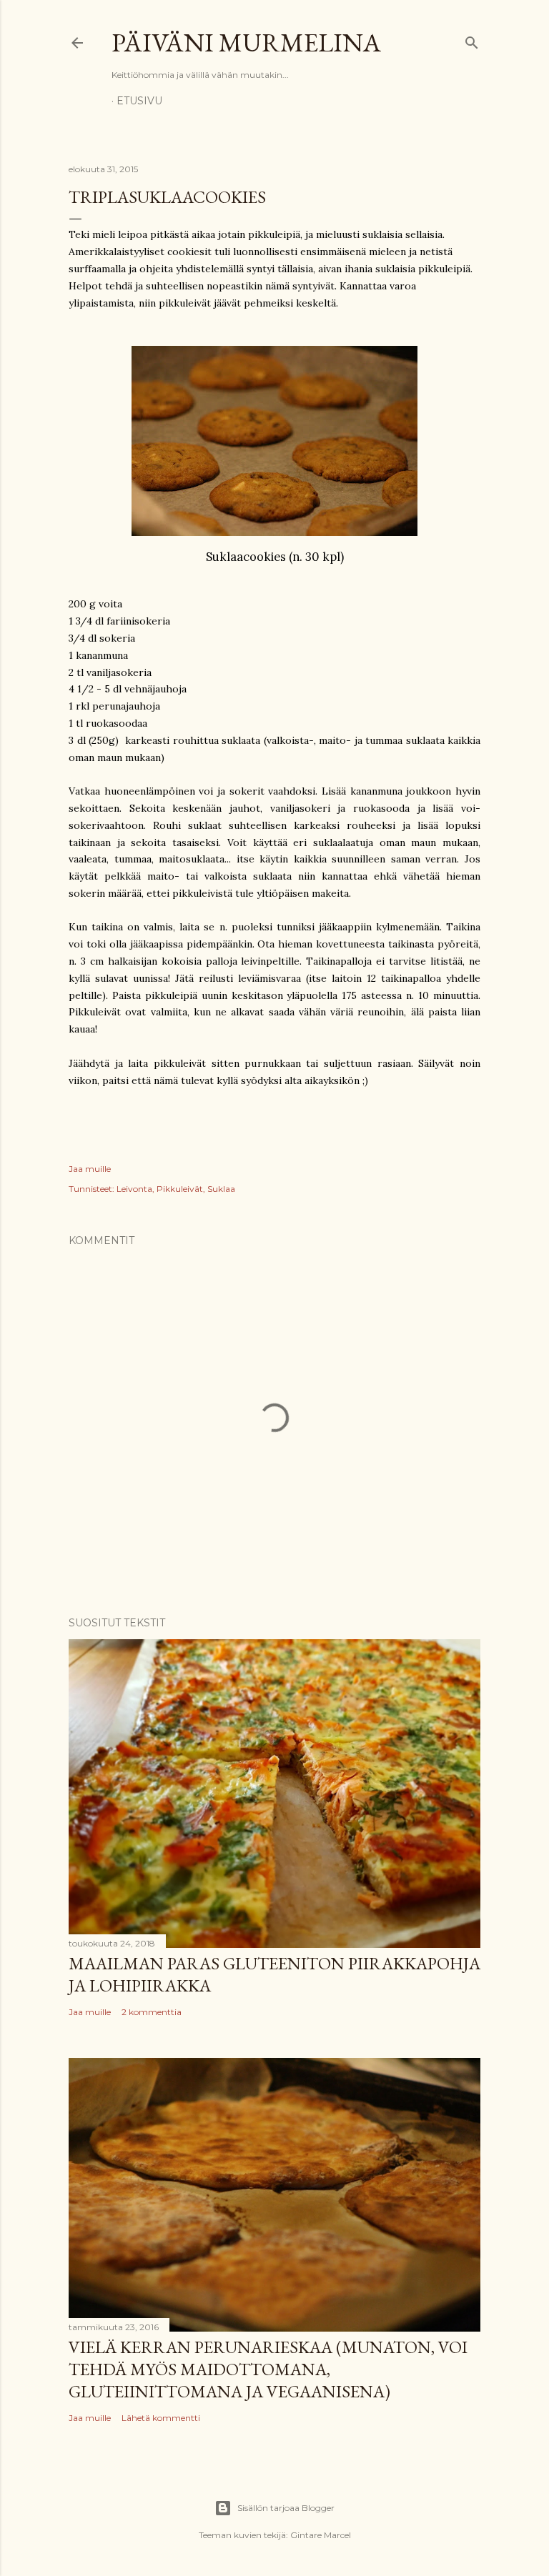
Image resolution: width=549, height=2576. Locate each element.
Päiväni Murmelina (246, 43)
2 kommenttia (152, 2012)
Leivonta (134, 1189)
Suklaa (221, 1189)
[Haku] (472, 40)
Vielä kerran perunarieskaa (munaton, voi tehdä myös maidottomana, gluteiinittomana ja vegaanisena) (268, 2369)
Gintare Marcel (321, 2535)
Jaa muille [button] (90, 1169)
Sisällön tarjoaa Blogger (286, 2508)
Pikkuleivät (180, 1189)
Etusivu (139, 101)
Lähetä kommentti (161, 2418)
